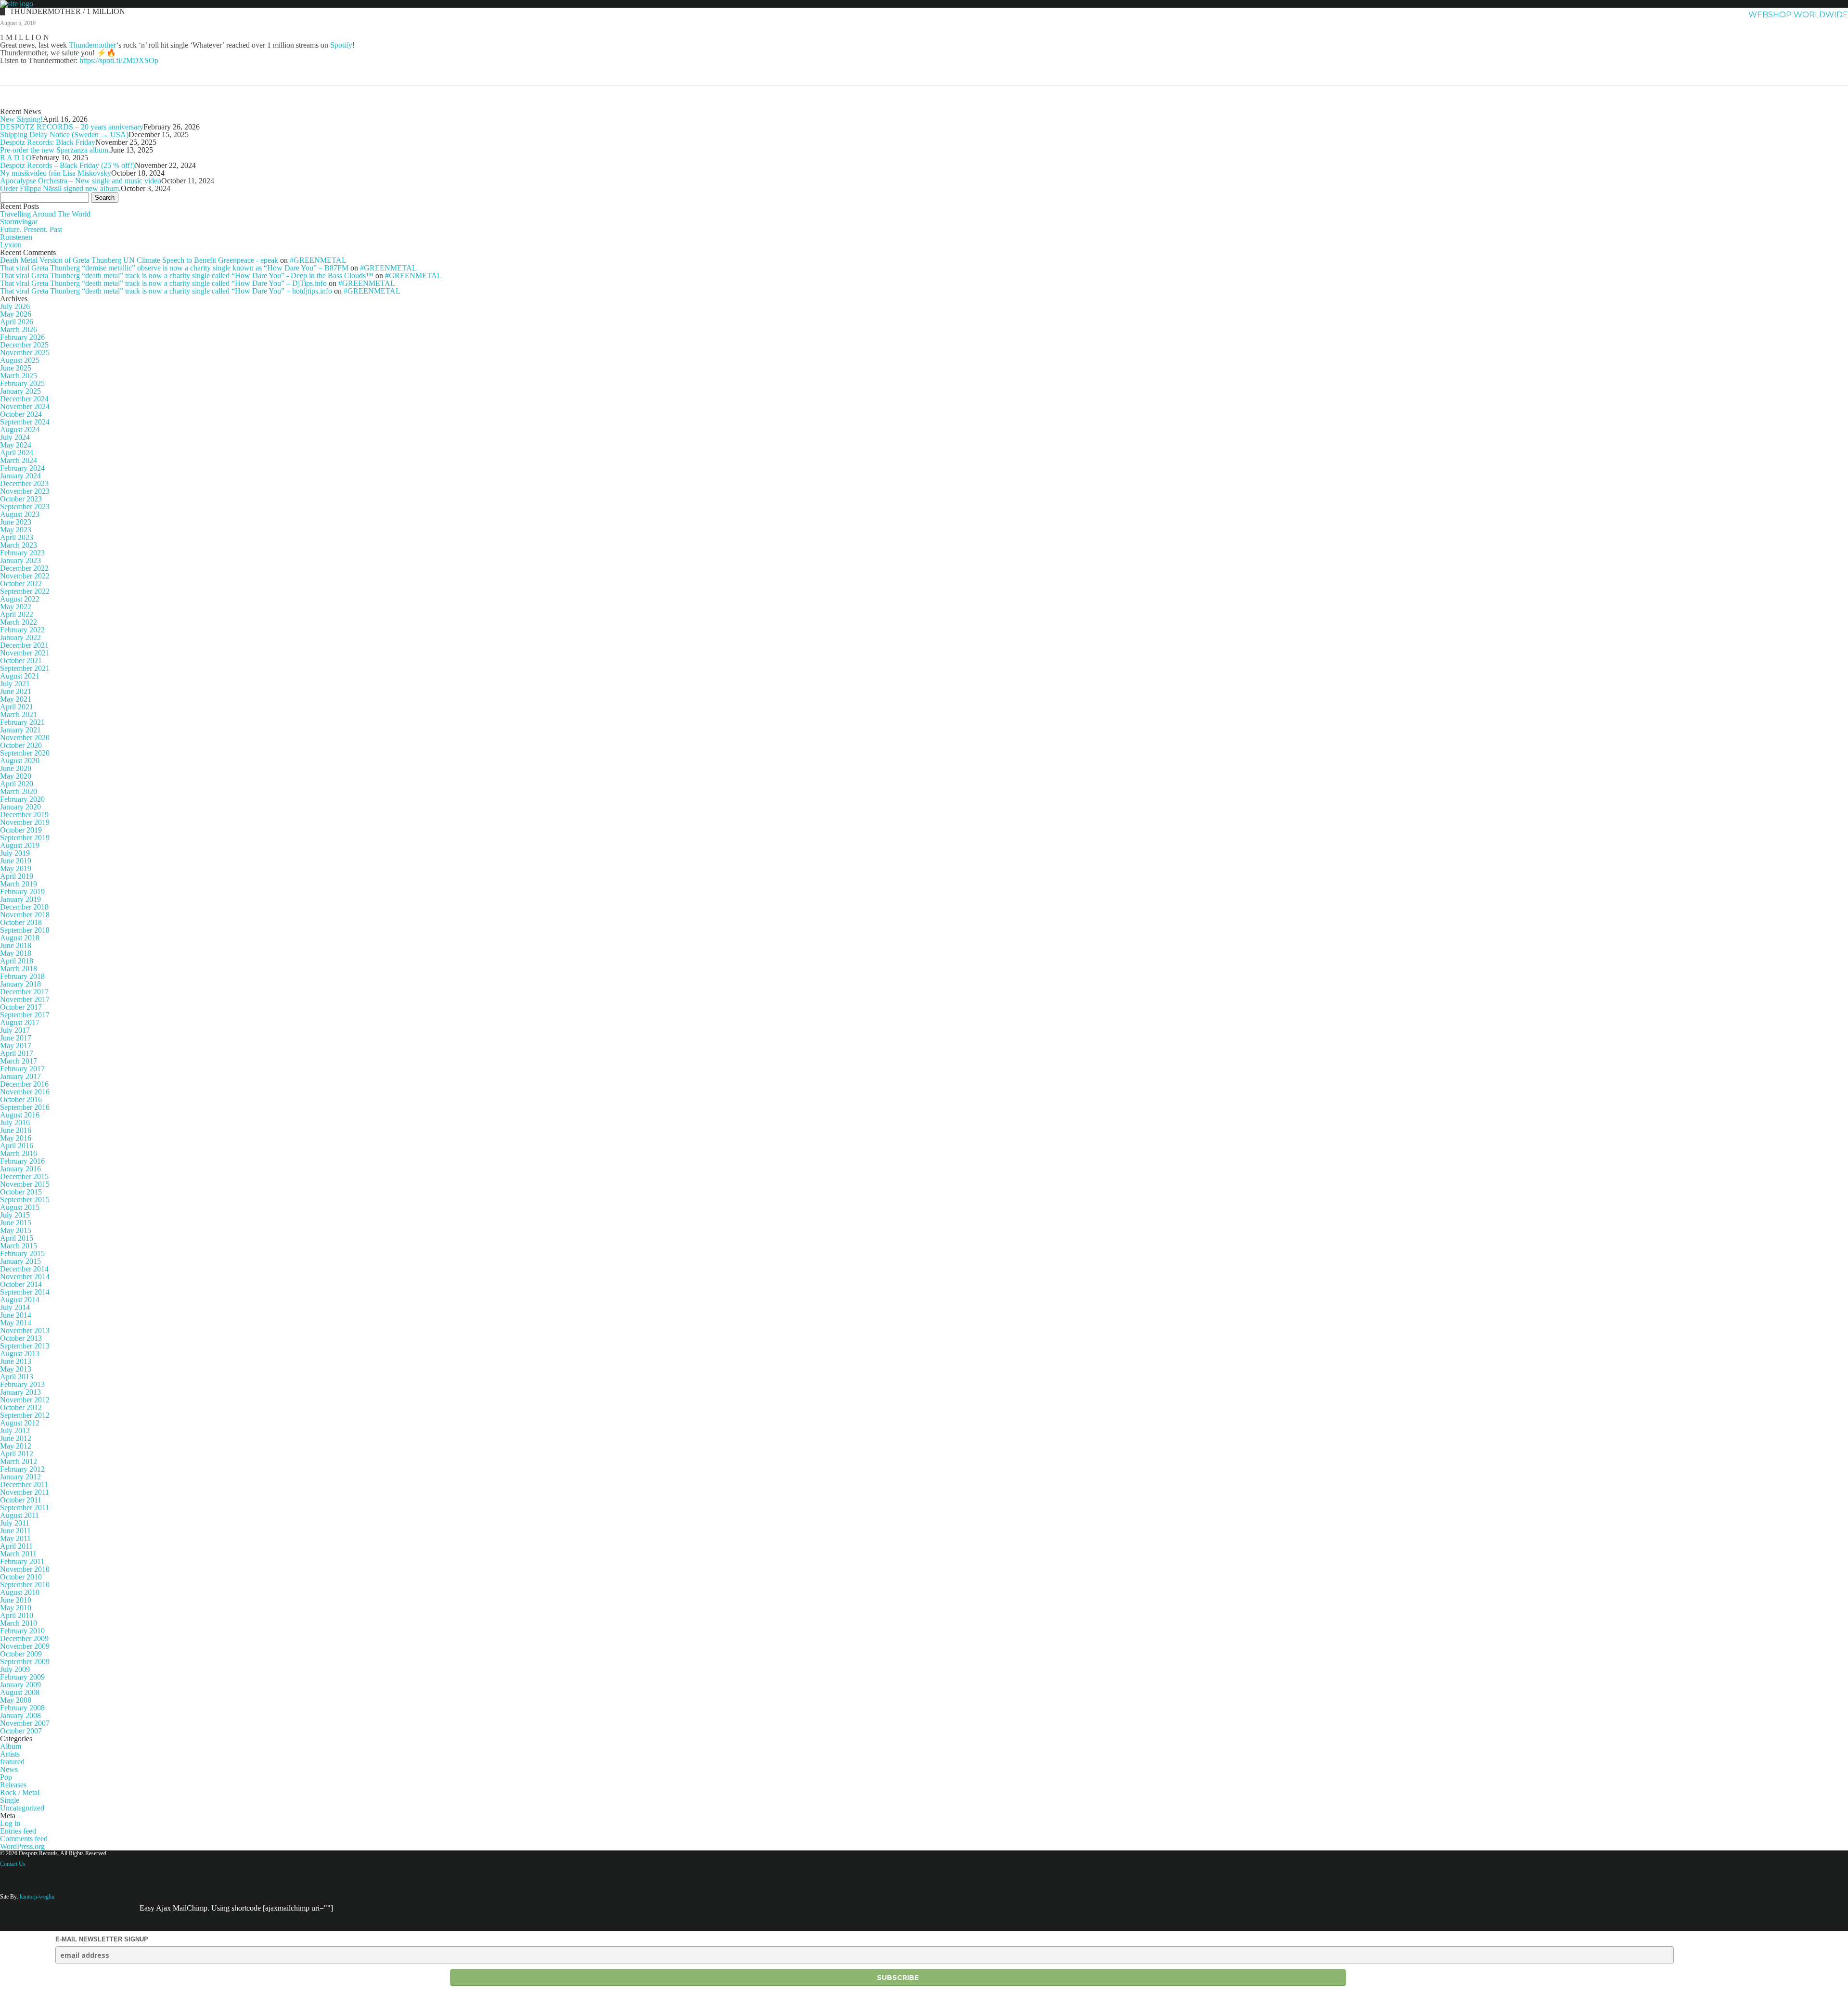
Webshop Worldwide (1798, 15)
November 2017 (25, 999)
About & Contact (1696, 15)
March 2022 (19, 622)
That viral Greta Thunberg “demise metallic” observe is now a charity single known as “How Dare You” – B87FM (174, 268)
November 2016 (25, 1092)
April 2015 (17, 1238)
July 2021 (15, 684)
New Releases (1612, 15)
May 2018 (16, 953)
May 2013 (16, 1369)
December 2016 (24, 1084)
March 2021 (19, 714)
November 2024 (25, 406)
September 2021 (25, 668)
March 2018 (19, 969)
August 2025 (20, 360)
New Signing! (21, 119)
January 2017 (20, 1076)
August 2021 (20, 676)
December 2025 (24, 345)
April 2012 (17, 1454)
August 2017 (20, 1022)
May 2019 (16, 868)
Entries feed (18, 1831)
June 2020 (16, 768)
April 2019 (17, 876)
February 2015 (22, 1253)
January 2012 (20, 1477)
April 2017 (17, 1053)
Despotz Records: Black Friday (48, 142)
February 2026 (22, 337)
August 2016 (20, 1115)
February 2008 (22, 1708)
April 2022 (17, 614)
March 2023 (19, 545)
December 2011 (24, 1484)
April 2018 (17, 961)
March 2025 (19, 376)
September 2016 (25, 1107)
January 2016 (20, 1169)
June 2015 (16, 1223)
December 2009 (24, 1638)
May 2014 (16, 1323)
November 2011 (25, 1492)
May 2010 (16, 1608)
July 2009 (15, 1669)
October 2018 (21, 922)
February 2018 (22, 976)
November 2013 (25, 1330)
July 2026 (15, 306)
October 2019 (21, 830)
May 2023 (16, 530)
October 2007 (21, 1731)
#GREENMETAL (318, 260)
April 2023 (17, 537)
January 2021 (20, 730)
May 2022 (16, 607)
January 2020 (20, 807)
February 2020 (22, 799)
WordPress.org (22, 1846)
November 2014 (25, 1277)
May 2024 (16, 445)
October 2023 (21, 499)
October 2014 (21, 1284)
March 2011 (18, 1554)
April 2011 (16, 1546)
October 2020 (21, 745)
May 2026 (16, 314)
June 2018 (16, 945)
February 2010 (22, 1631)
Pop (6, 1777)
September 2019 (25, 838)
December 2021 (24, 645)
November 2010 (25, 1569)
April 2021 (17, 707)
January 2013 (20, 1392)
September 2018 (25, 930)
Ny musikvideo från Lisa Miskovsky (56, 173)
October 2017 (21, 1007)
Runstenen (16, 237)
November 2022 (25, 576)
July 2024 (15, 437)
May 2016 (16, 1138)
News (1506, 15)
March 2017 (19, 1061)
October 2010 (21, 1577)
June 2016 (16, 1130)
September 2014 (25, 1292)
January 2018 (20, 984)
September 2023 (25, 507)
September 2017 (25, 1015)
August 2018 (20, 938)
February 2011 (22, 1561)
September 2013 (25, 1346)
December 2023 (24, 483)
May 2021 (16, 699)
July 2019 (15, 853)
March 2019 (19, 884)
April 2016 (17, 1146)
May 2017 (16, 1046)
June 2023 (16, 522)
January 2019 (20, 899)
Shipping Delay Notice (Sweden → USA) (64, 135)
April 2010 (17, 1615)
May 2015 (16, 1230)
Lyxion (11, 245)
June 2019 (16, 861)
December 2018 (24, 907)
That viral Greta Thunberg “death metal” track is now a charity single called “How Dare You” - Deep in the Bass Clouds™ (187, 276)
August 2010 (20, 1592)
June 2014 (16, 1315)
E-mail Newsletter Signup (102, 1939)
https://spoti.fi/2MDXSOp (119, 60)
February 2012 (22, 1469)
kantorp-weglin (37, 1897)
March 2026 (19, 329)
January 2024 (20, 476)
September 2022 (25, 591)
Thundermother (92, 45)
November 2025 (25, 353)
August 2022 (20, 599)
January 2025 (20, 391)
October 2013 (21, 1338)
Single (10, 1800)
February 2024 (22, 468)
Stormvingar (19, 222)
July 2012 (15, 1431)
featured (12, 1762)
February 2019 (22, 892)
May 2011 (15, 1538)
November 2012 (25, 1400)
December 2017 (24, 992)
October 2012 (21, 1407)
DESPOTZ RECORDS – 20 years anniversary (72, 127)
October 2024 (21, 414)
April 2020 (17, 784)
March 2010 (19, 1623)
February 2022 (22, 630)
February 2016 (22, 1161)
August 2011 (19, 1515)
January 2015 (20, 1261)
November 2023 (25, 491)
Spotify (341, 45)
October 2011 (21, 1500)
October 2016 (21, 1099)
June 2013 (16, 1361)
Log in (10, 1823)
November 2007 (25, 1723)
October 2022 (21, 584)
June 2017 (16, 1038)
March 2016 (19, 1153)
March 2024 (19, 460)
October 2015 (21, 1192)
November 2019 (25, 822)
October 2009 (21, 1654)
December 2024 (24, 399)
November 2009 (25, 1646)
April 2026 (17, 322)
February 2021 (22, 722)
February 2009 (22, 1677)
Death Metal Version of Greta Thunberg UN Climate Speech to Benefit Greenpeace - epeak (139, 260)
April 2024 (17, 453)
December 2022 (24, 568)
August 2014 (20, 1300)
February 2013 (22, 1384)
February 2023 (22, 553)
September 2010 (25, 1585)
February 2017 (22, 1069)
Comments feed (24, 1839)
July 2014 (15, 1307)
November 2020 (25, 738)
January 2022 (20, 637)
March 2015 (19, 1246)
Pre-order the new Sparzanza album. (55, 150)
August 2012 (20, 1423)
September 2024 (25, 422)
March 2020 (19, 791)
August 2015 (20, 1207)
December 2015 (24, 1176)
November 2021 (25, 653)
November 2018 (25, 915)
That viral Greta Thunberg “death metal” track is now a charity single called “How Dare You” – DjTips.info (163, 283)
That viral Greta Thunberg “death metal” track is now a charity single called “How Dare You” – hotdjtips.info (166, 291)
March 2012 (19, 1461)
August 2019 (20, 845)
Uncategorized (22, 1808)
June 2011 (15, 1531)
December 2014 (24, 1269)
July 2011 (15, 1523)
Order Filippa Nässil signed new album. (60, 188)
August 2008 (20, 1692)
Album (11, 1746)
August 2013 (20, 1354)
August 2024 (20, 430)
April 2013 (17, 1377)
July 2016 (15, 1123)
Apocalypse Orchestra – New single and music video (81, 181)
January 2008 (20, 1715)
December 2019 (24, 815)
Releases (13, 1785)
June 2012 (16, 1438)
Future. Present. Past (31, 229)
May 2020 (16, 776)
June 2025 (16, 368)
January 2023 (20, 560)
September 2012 (25, 1415)
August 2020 (20, 761)
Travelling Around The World (45, 214)
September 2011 (25, 1508)
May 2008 (16, 1700)
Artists (1550, 15)
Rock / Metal (20, 1792)
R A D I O (16, 158)
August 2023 (20, 514)
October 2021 (21, 661)
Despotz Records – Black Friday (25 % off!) (67, 165)
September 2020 (25, 753)
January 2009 (20, 1685)
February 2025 (22, 383)
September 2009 (25, 1662)
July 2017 (15, 1030)
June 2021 (16, 691)
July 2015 (15, 1215)
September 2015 (25, 1200)
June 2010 (16, 1600)
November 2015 (25, 1184)
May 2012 (16, 1446)
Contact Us (13, 1864)
